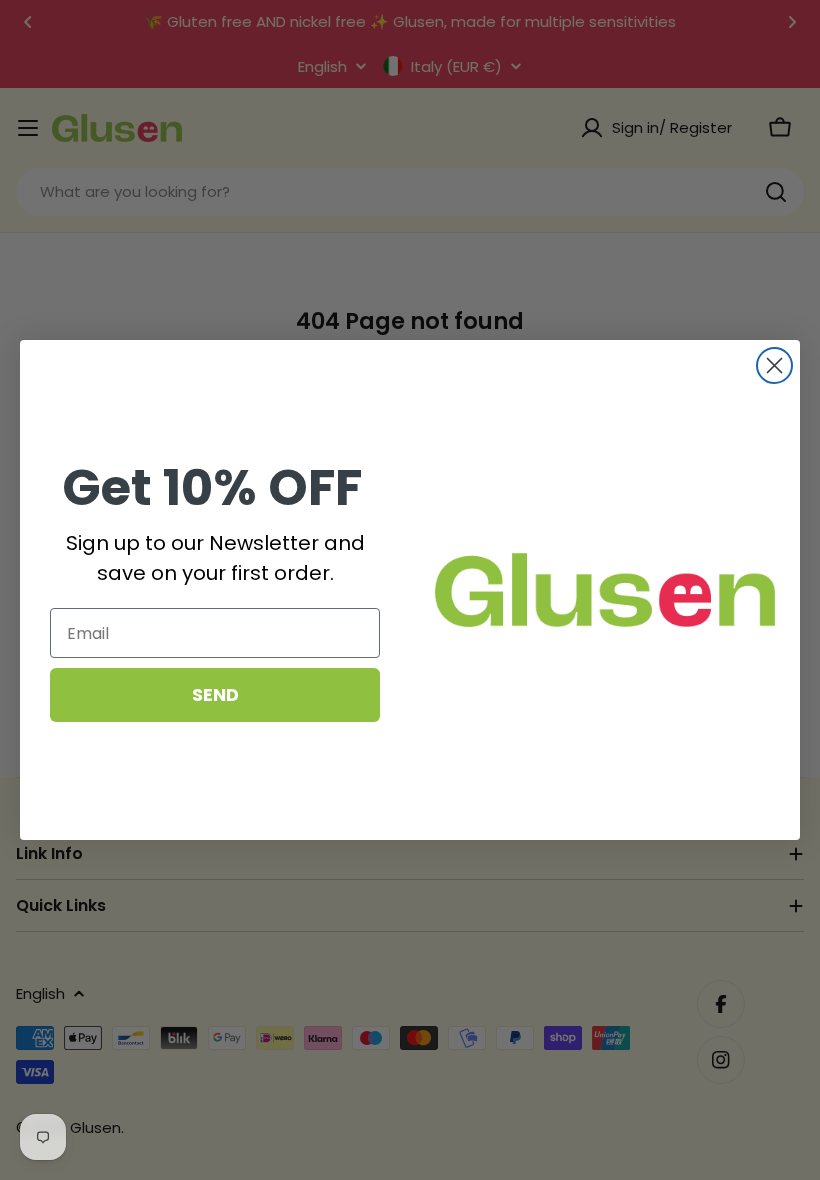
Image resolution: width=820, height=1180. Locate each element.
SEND (215, 694)
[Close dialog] (774, 365)
